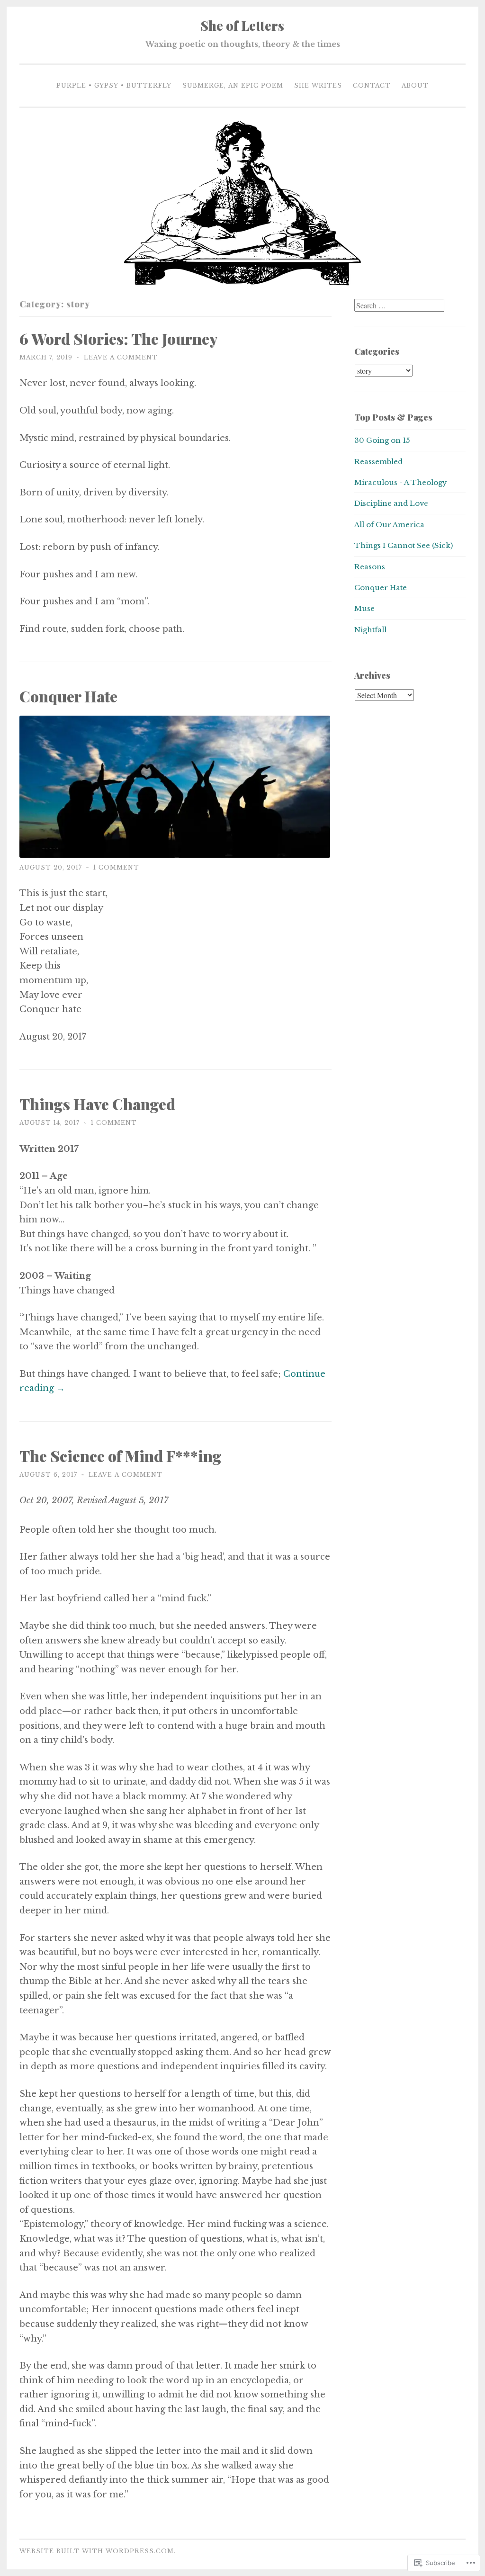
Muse (364, 608)
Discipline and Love (391, 503)
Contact (372, 85)
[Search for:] (399, 306)
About (415, 85)
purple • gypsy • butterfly (114, 85)
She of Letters (242, 26)
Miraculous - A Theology (401, 482)
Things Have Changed (97, 1104)
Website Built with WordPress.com (97, 2551)
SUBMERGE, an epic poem (233, 85)
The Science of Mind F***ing (121, 1456)
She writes (318, 85)
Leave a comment (121, 357)
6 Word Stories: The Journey (118, 338)
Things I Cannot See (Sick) (404, 545)
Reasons (370, 567)
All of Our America (389, 525)
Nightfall (370, 630)
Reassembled (378, 462)
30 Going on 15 (382, 440)
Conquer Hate (72, 696)
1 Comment (116, 867)
